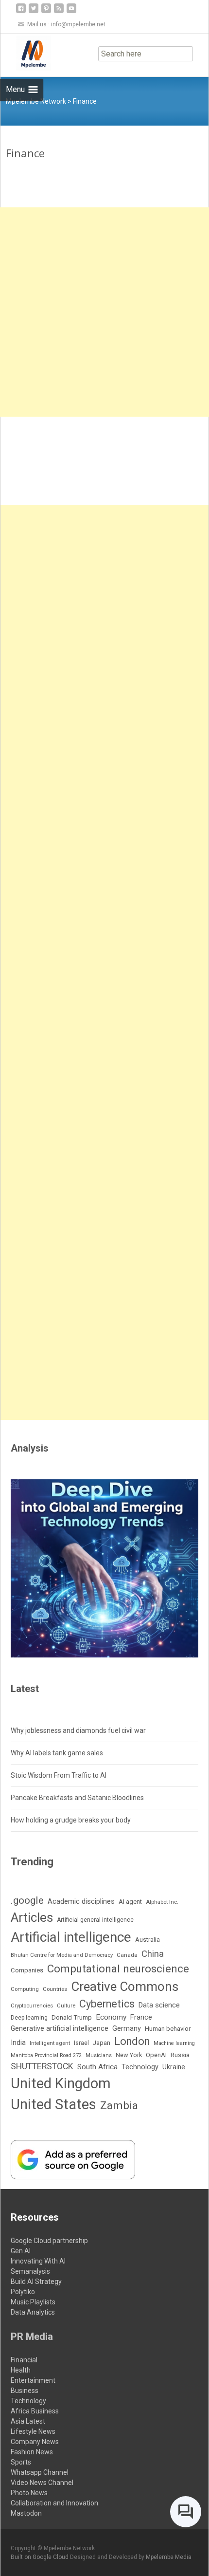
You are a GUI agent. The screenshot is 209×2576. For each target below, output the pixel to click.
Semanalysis (30, 2271)
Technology (140, 2067)
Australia (148, 1940)
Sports (21, 2462)
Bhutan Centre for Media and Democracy (62, 1955)
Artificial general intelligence (95, 1920)
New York (129, 2055)
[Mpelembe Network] (26, 53)
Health (21, 2370)
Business (25, 2391)
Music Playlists (33, 2302)
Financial (24, 2360)
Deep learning (29, 2018)
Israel (81, 2043)
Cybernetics (107, 2004)
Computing (25, 1989)
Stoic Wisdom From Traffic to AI (59, 1775)
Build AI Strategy (36, 2282)
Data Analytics (33, 2312)
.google (27, 1900)
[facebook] (21, 12)
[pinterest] (46, 12)
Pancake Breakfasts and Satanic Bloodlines (77, 1798)
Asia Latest (28, 2421)
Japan (102, 2043)
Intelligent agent (50, 2043)
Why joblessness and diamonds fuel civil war (78, 1730)
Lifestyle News (33, 2431)
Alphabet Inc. (162, 1902)
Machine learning (174, 2043)
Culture (66, 2006)
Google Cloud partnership (49, 2241)
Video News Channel (42, 2483)
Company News (35, 2442)
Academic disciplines (81, 1901)
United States (53, 2104)
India (18, 2042)
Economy (111, 2017)
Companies (27, 1970)
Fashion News (32, 2452)
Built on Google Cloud (40, 2557)
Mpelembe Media (169, 2557)
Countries (55, 1989)
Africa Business (35, 2411)
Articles (32, 1917)
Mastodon (26, 2513)
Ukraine (174, 2067)
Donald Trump (72, 2017)
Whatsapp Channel (40, 2472)
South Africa (97, 2067)
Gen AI (21, 2251)
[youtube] (71, 12)
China (153, 1954)
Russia (180, 2055)
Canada (127, 1955)
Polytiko (23, 2292)
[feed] (59, 12)
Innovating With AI (38, 2261)
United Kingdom (61, 2083)
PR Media (32, 2337)
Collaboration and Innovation (54, 2503)
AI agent (130, 1902)
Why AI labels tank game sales (57, 1753)
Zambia (119, 2105)
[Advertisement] (104, 312)
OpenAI (156, 2055)
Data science (159, 2005)
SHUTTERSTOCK (42, 2066)
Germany (127, 2029)
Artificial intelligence (71, 1937)
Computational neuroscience (118, 1969)
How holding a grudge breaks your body (71, 1820)
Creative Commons (125, 1987)
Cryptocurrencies (32, 2006)
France (141, 2017)
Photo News (29, 2493)
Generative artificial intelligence (60, 2028)
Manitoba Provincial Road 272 (46, 2055)
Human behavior (168, 2029)
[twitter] (34, 12)
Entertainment (33, 2380)
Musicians (99, 2055)
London (132, 2041)
